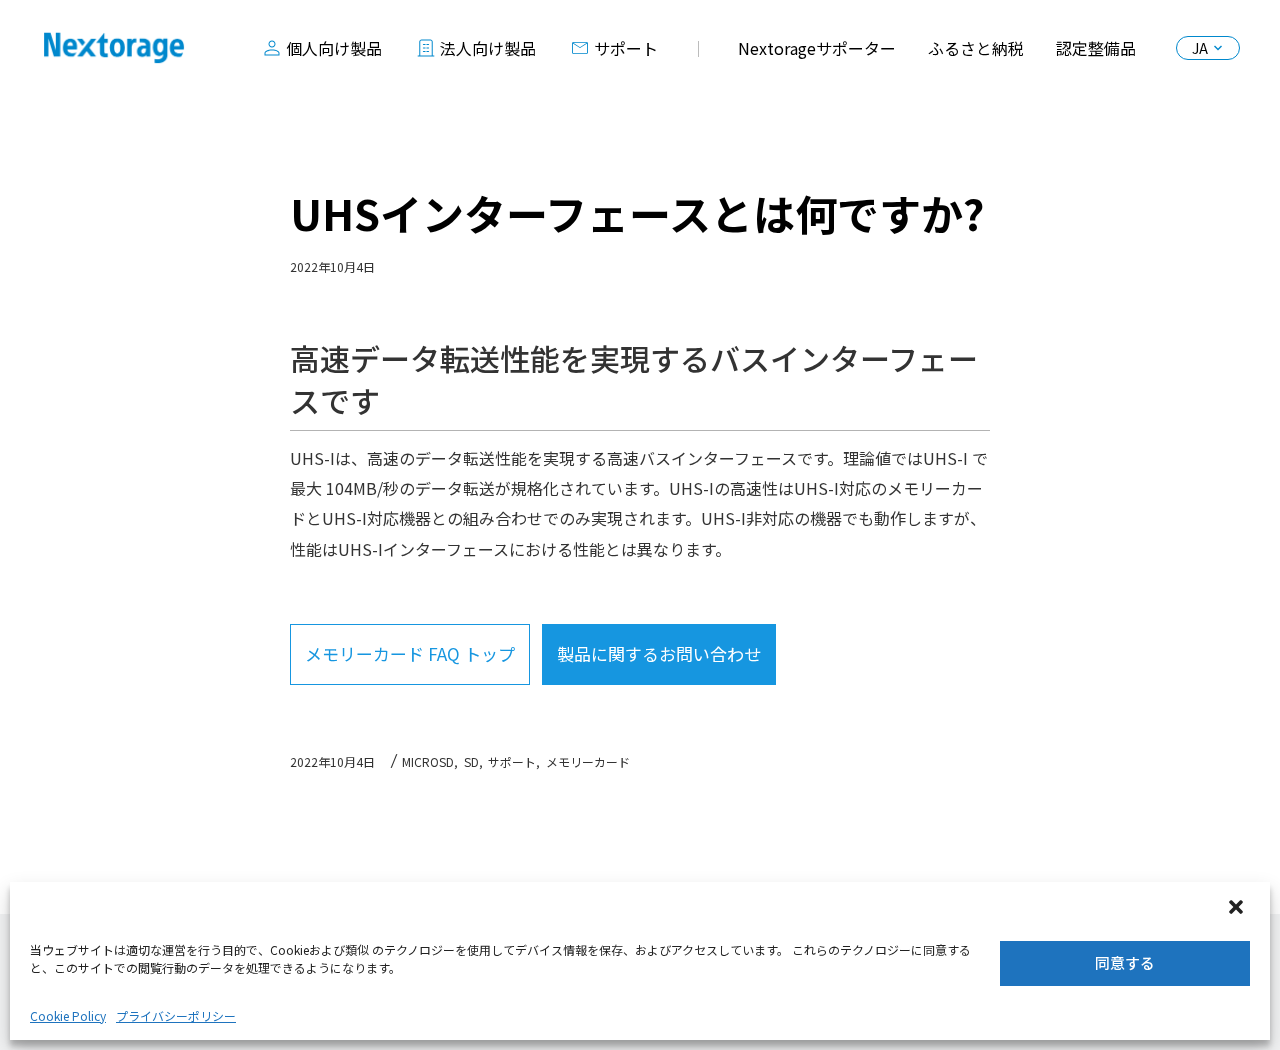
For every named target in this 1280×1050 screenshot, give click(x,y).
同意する (1125, 962)
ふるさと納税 (976, 48)
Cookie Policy (68, 1015)
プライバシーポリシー (176, 1015)
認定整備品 (1096, 48)
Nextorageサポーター (817, 48)
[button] (1238, 909)
